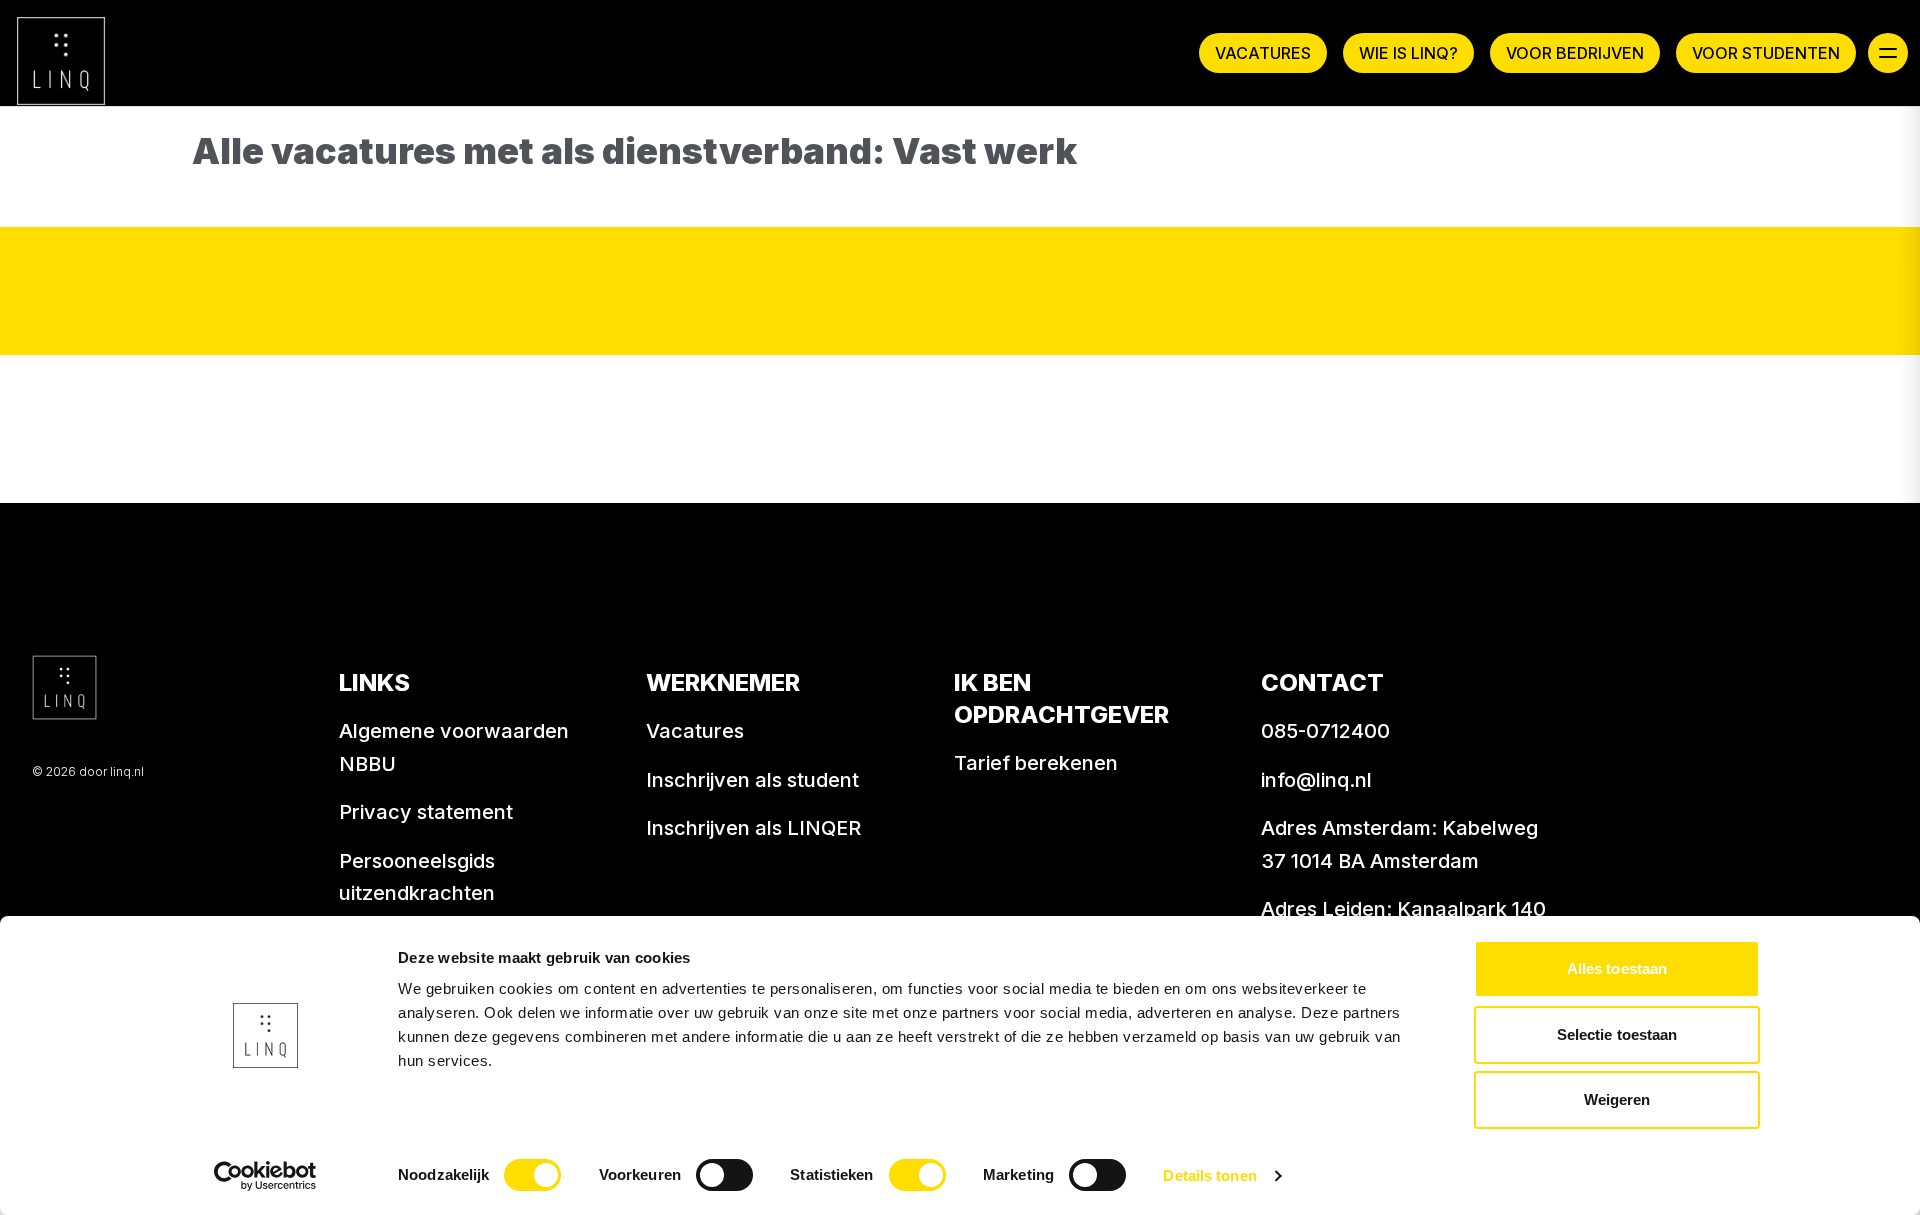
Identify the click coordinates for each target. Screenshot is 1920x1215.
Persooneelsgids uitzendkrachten (417, 877)
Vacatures (1263, 53)
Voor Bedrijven (1575, 53)
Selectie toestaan (1617, 1034)
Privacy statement (426, 812)
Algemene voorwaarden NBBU (454, 747)
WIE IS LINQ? (1408, 53)
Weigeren (1617, 1099)
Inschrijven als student (752, 780)
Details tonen (1209, 1175)
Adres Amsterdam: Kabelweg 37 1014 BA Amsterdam (1399, 844)
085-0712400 (1325, 731)
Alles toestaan (1617, 968)
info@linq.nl (1316, 780)
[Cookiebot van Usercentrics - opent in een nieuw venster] (265, 1176)
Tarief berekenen (1036, 763)
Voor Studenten (1766, 53)
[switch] (724, 1175)
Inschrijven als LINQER (753, 828)
